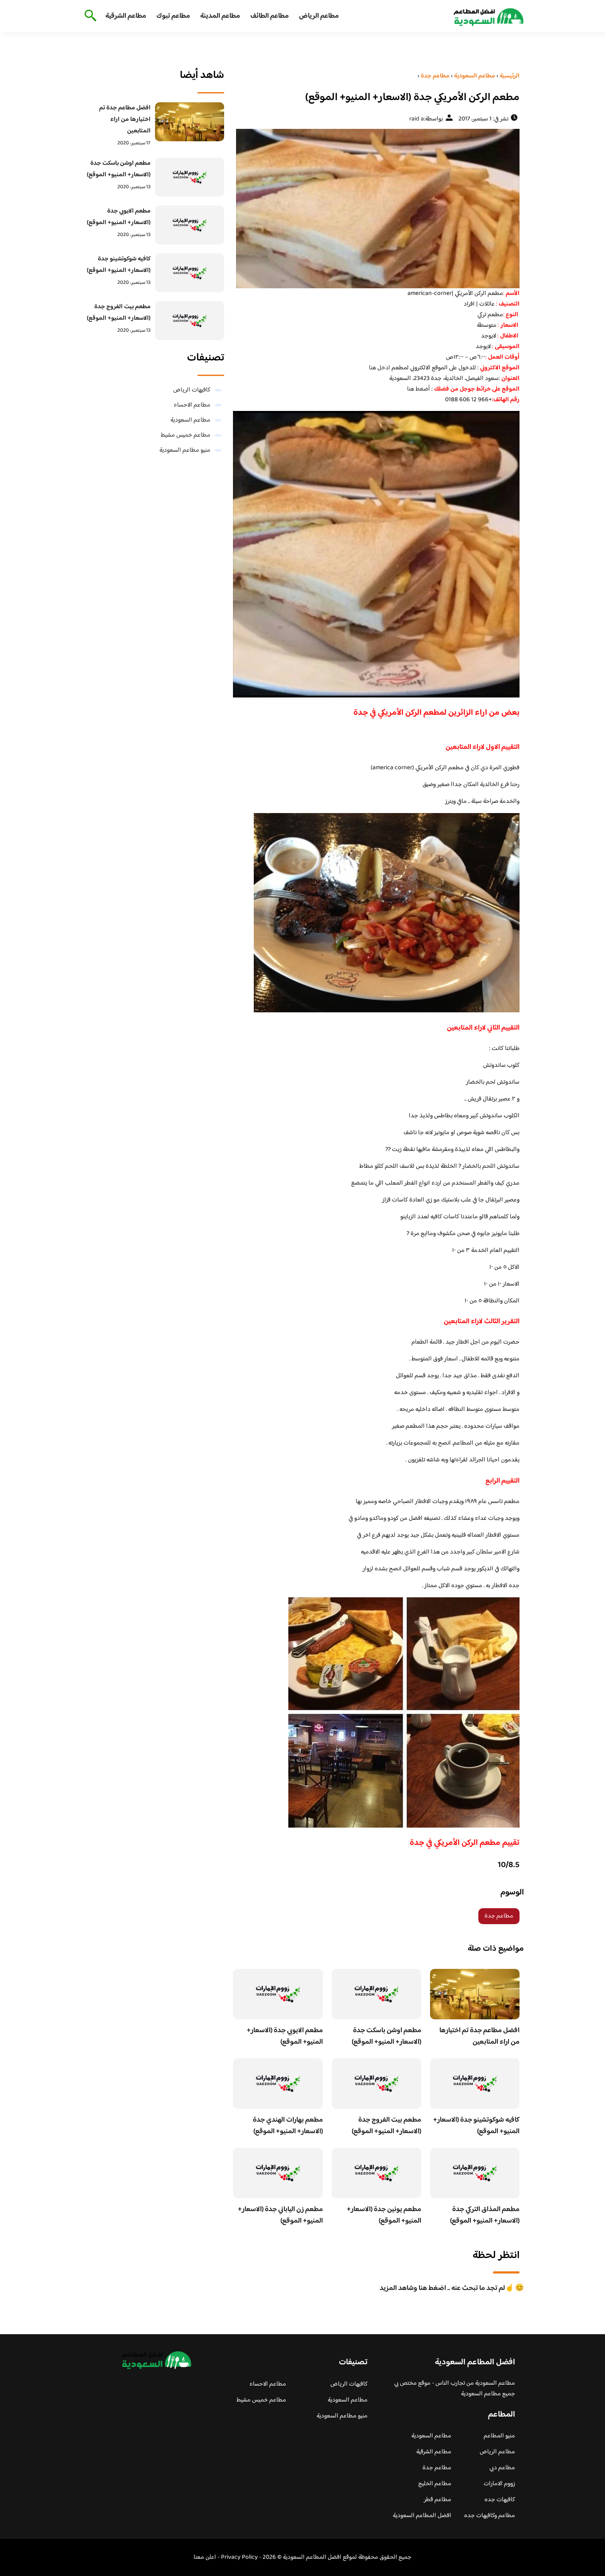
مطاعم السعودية (190, 420)
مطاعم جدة (499, 1916)
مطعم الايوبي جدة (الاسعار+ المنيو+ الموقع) (285, 2036)
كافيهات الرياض (192, 390)
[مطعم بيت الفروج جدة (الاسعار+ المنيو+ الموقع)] (190, 321)
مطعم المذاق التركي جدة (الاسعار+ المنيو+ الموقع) (485, 2215)
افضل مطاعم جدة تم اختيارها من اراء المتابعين (479, 2036)
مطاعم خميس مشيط (186, 435)
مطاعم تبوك (173, 16)
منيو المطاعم (499, 2436)
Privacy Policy (239, 2557)
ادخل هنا (380, 368)
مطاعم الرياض (319, 16)
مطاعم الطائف (270, 16)
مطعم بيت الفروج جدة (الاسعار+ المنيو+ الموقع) (386, 2126)
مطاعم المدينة (220, 16)
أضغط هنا (419, 389)
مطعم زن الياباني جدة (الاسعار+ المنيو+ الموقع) (280, 2215)
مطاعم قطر (438, 2500)
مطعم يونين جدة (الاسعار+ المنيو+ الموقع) (384, 2215)
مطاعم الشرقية (126, 16)
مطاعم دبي (502, 2468)
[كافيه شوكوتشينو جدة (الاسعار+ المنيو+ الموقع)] (190, 273)
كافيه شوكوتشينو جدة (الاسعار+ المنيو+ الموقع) (476, 2126)
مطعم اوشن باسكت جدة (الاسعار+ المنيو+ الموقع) (386, 2036)
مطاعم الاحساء (192, 405)
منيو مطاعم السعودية (185, 450)
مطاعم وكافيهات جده (490, 2516)
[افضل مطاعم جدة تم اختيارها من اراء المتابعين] (190, 122)
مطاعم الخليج (435, 2484)
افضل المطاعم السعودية (422, 2516)
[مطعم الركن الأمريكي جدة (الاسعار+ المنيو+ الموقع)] (376, 209)
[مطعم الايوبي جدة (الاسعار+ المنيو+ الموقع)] (190, 225)
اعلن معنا (205, 2557)
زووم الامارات (499, 2484)
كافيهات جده (500, 2500)
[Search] (89, 16)
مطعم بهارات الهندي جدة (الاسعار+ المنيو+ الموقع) (288, 2126)
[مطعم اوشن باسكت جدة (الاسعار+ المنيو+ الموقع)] (190, 177)
